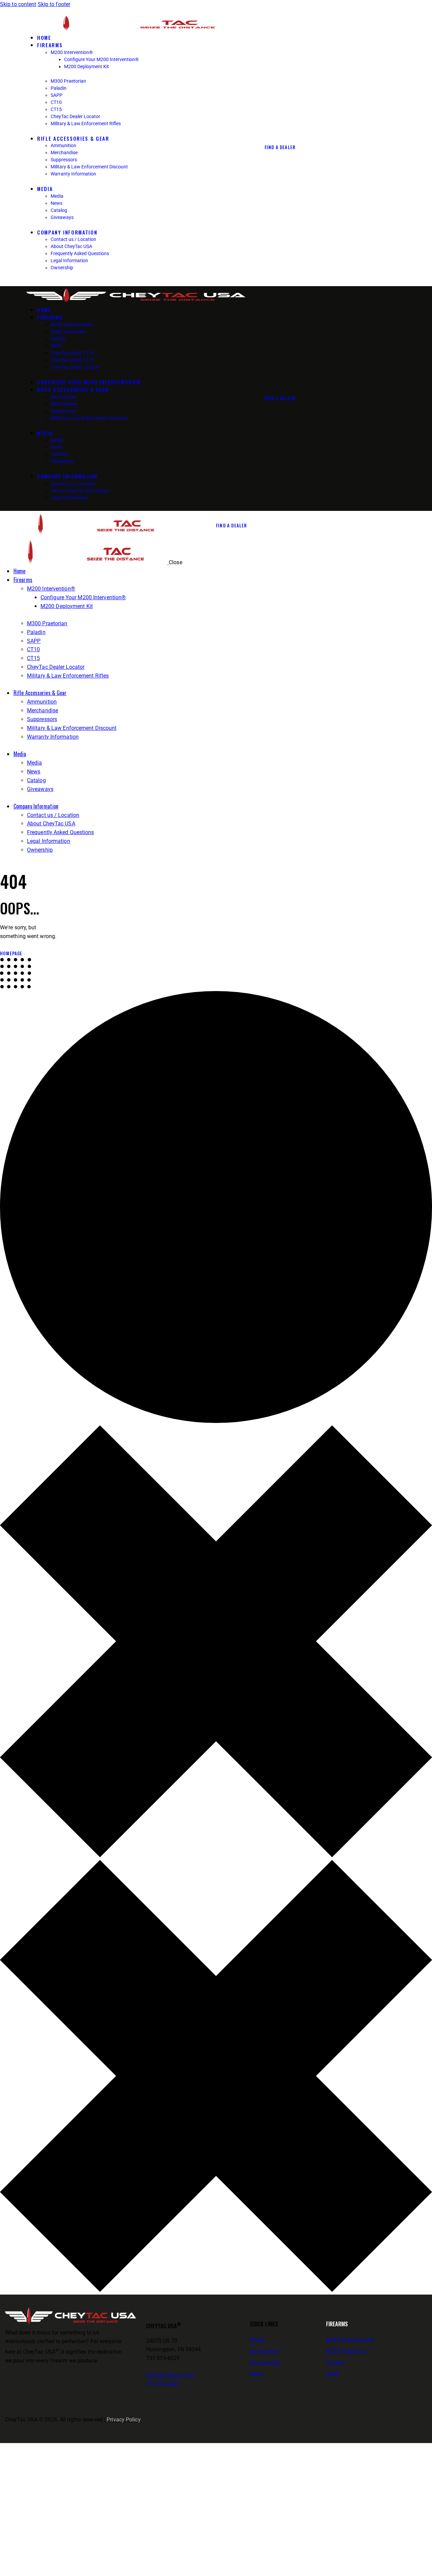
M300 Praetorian (346, 2351)
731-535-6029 (163, 2384)
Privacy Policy (124, 2420)
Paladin (335, 2363)
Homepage (11, 953)
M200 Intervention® (350, 2340)
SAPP (333, 2374)
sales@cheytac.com (170, 2375)
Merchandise (265, 2363)
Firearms (337, 2324)
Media (257, 2340)
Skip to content (18, 4)
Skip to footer (54, 4)
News (256, 2374)
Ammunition (265, 2351)
